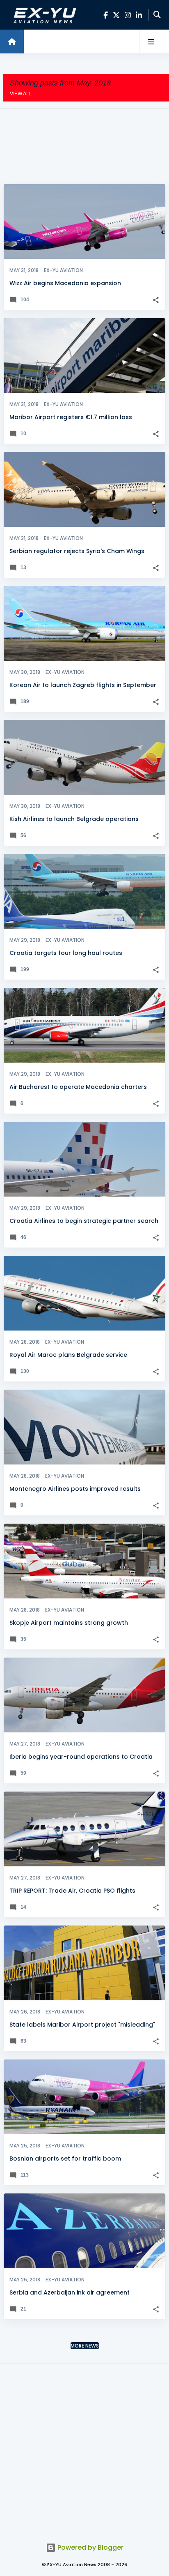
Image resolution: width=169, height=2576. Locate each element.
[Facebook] (106, 15)
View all (21, 94)
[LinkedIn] (139, 15)
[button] (156, 300)
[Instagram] (128, 15)
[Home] (12, 42)
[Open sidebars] (151, 42)
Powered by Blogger (90, 2547)
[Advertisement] (84, 146)
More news (85, 2346)
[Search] (157, 15)
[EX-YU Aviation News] (43, 15)
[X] (116, 15)
